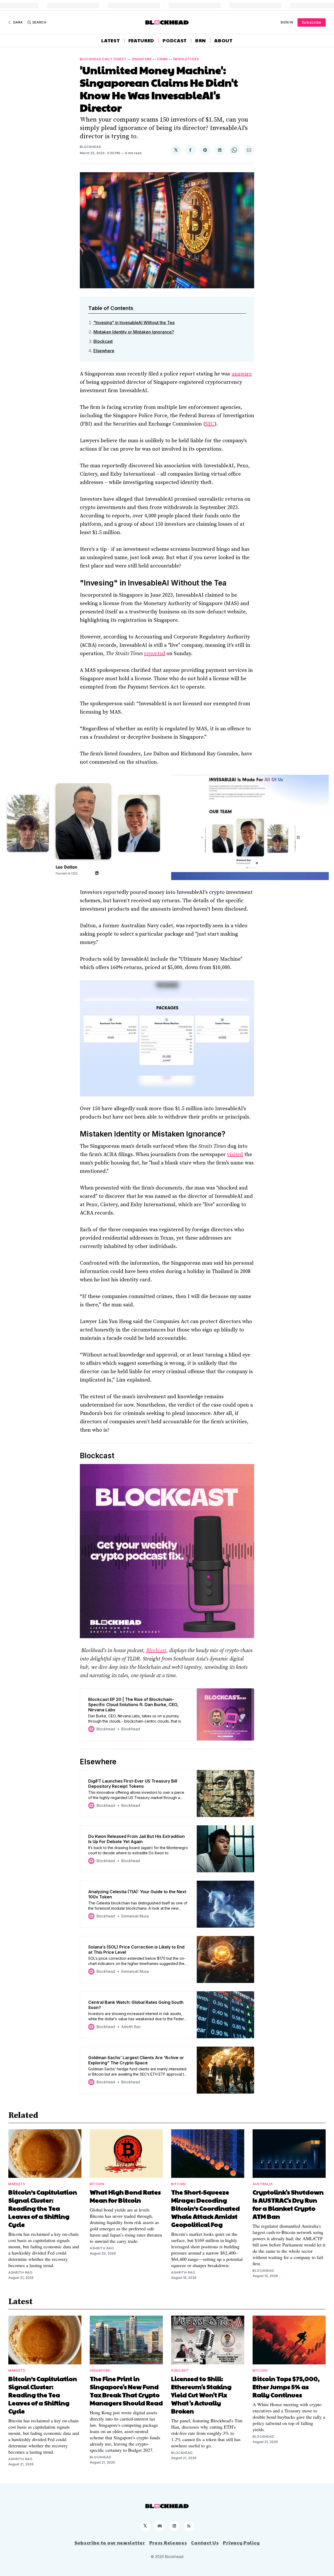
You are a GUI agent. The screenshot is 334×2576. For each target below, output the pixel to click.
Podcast (175, 40)
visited (235, 1155)
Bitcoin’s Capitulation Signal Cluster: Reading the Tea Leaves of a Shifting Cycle (43, 2208)
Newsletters (186, 59)
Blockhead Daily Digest (103, 59)
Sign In (287, 22)
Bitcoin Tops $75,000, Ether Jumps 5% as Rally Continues (286, 2387)
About (223, 40)
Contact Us (205, 2543)
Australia (263, 2184)
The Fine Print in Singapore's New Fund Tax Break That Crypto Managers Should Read (126, 2391)
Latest (111, 40)
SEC (210, 424)
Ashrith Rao (20, 2272)
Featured (141, 40)
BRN (201, 40)
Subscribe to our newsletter (110, 2543)
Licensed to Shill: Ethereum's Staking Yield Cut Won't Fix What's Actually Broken (201, 2395)
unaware (242, 374)
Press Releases (168, 2543)
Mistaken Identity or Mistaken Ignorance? (134, 332)
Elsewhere (104, 351)
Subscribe (312, 22)
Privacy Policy (241, 2543)
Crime (163, 59)
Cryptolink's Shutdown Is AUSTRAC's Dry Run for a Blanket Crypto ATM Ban (288, 2204)
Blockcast (103, 341)
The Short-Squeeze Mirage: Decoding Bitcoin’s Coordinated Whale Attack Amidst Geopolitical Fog (205, 2208)
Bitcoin (97, 2184)
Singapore (142, 59)
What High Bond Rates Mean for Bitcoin (125, 2196)
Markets (17, 2184)
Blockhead (91, 147)
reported (155, 654)
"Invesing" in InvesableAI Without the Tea (134, 322)
